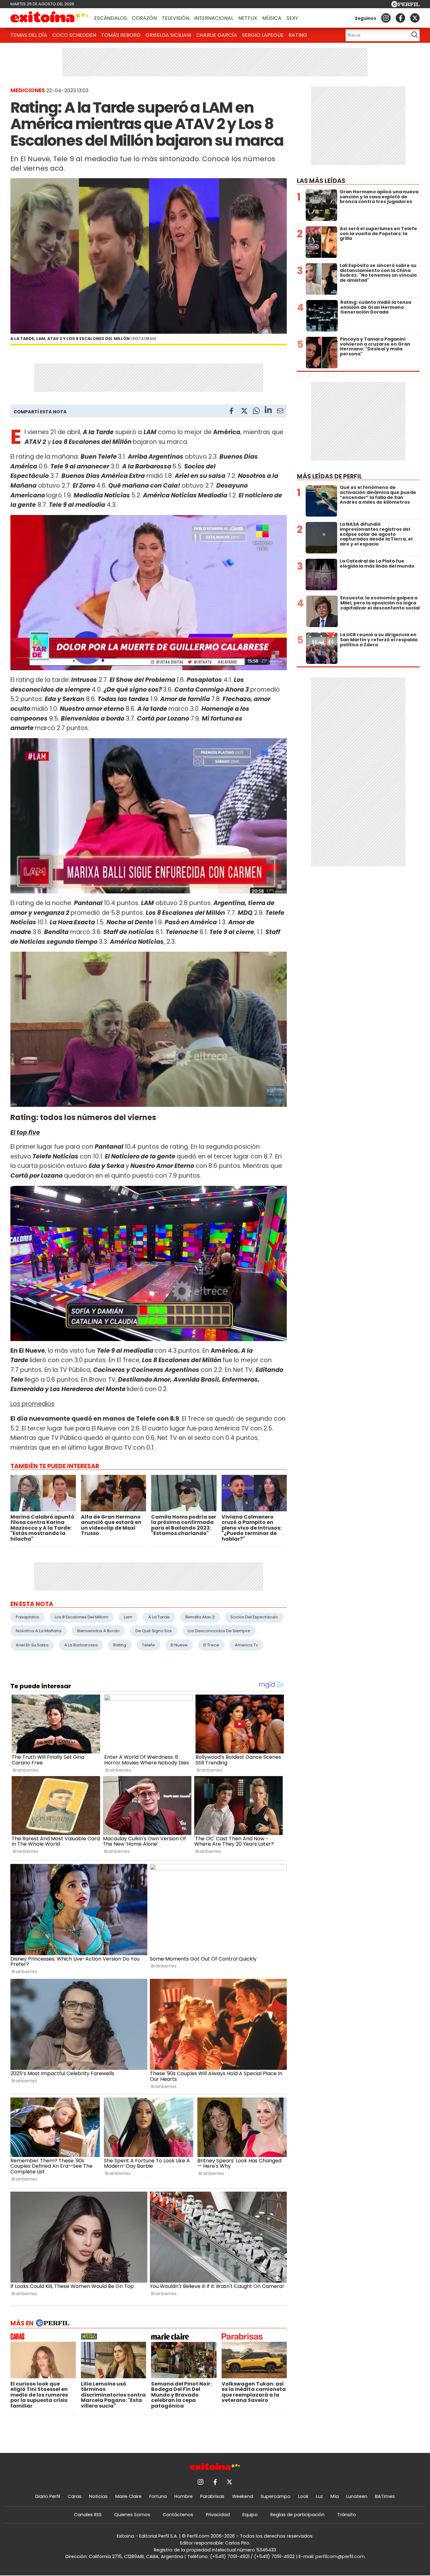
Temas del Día (29, 35)
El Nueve (179, 1645)
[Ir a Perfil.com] (405, 6)
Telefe (148, 1645)
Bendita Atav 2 (200, 1617)
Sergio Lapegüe (263, 35)
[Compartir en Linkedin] (268, 411)
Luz (320, 2496)
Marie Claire (128, 2496)
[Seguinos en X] (415, 18)
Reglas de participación (297, 2515)
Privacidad (218, 2515)
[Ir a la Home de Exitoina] (50, 18)
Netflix (248, 18)
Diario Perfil (48, 2496)
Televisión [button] (175, 18)
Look (303, 2496)
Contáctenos (178, 2515)
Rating (298, 35)
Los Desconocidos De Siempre (219, 1631)
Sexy (292, 18)
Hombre (184, 2496)
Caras (75, 2496)
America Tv (246, 1645)
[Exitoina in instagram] (386, 18)
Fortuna (158, 2496)
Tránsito (347, 2515)
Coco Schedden (74, 35)
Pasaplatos (27, 1617)
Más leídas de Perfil (329, 476)
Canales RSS (88, 2515)
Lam (128, 1617)
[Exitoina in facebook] (400, 18)
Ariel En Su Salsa (32, 1645)
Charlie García (217, 35)
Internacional (214, 18)
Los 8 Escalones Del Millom (82, 1617)
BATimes (385, 2496)
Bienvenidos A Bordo (98, 1631)
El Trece (211, 1645)
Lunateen (357, 2496)
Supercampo (276, 2496)
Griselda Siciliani (168, 35)
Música (272, 18)
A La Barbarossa (81, 1645)
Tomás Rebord (121, 35)
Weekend (243, 2496)
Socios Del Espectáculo (254, 1617)
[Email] (280, 412)
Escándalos (110, 18)
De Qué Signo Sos (154, 1631)
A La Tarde (159, 1617)
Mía (335, 2496)
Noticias (98, 2496)
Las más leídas (321, 181)
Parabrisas (212, 2496)
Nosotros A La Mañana (39, 1631)
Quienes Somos (132, 2515)
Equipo (250, 2515)
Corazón (144, 18)
